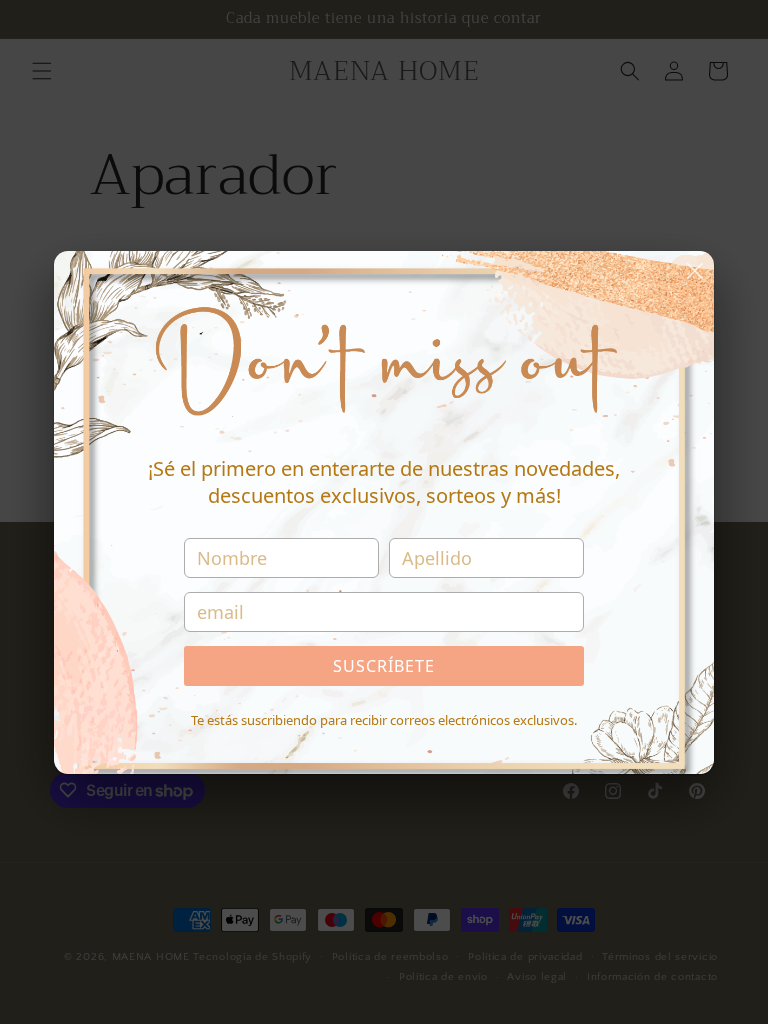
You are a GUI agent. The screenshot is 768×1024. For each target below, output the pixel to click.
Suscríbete (384, 666)
